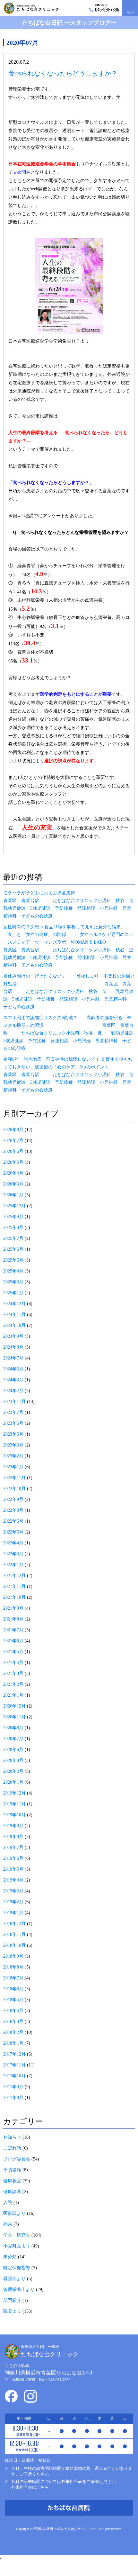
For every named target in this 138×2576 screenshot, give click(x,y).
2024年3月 (13, 1380)
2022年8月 (13, 1510)
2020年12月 (14, 1706)
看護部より (14, 2279)
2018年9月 (13, 1956)
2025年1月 (13, 1293)
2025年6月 (13, 1249)
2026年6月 (13, 1151)
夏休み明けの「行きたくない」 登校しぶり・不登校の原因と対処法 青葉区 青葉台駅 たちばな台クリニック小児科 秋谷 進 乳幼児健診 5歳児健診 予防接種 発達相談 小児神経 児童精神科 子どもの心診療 (69, 991)
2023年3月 (13, 1445)
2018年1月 (13, 2043)
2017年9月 (13, 2087)
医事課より (14, 2213)
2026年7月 (13, 1141)
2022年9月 (13, 1499)
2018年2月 (13, 2032)
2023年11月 (14, 1402)
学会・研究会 (17, 2235)
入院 (8, 2203)
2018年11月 (14, 1934)
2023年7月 (13, 1412)
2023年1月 (13, 1467)
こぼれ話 (12, 2148)
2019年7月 (13, 1847)
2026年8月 (13, 1130)
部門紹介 (12, 2300)
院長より (12, 2311)
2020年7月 (13, 1739)
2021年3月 (13, 1673)
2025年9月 (13, 1217)
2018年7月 (13, 1978)
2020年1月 (13, 1782)
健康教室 (12, 2181)
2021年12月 (14, 1576)
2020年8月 (13, 1728)
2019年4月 (13, 1880)
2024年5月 (13, 1369)
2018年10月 (14, 1945)
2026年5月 (13, 1162)
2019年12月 (14, 1793)
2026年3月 (13, 1184)
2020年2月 (13, 1771)
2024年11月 (14, 1315)
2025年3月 (13, 1282)
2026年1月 (13, 1195)
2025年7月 (13, 1238)
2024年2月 (13, 1391)
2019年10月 (14, 1815)
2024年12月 (14, 1304)
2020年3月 (13, 1760)
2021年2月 (13, 1684)
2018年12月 (14, 1924)
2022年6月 (13, 1521)
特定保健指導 (17, 2268)
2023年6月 (13, 1423)
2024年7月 (13, 1358)
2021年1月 (13, 1695)
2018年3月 (13, 2021)
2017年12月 (14, 2054)
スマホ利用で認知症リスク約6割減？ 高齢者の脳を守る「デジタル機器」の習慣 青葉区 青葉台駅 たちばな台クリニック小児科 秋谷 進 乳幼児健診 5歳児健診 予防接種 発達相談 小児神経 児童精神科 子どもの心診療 (71, 1033)
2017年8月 (13, 2098)
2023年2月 (13, 1456)
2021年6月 (13, 1641)
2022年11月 (14, 1478)
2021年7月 (13, 1630)
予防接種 (12, 2170)
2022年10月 (14, 1489)
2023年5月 (13, 1434)
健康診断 (12, 2192)
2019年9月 (13, 1826)
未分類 (10, 2257)
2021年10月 (14, 1597)
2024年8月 (13, 1347)
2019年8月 (13, 1837)
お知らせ (12, 2137)
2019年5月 (13, 1869)
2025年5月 (13, 1260)
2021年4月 (13, 1663)
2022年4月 (13, 1543)
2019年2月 (13, 1902)
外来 (8, 2224)
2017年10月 (14, 2076)
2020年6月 (13, 1750)
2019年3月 (13, 1891)
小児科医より (17, 2246)
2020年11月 (14, 1717)
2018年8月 (13, 1967)
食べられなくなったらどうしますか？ (63, 73)
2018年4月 (13, 2011)
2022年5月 (13, 1532)
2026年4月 (13, 1173)
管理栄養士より (19, 2290)
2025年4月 (13, 1271)
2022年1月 (13, 1565)
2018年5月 (13, 2000)
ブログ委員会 (17, 2159)
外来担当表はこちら (30, 2487)
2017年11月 (14, 2065)
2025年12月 (14, 1206)
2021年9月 (13, 1608)
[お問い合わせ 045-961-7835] (104, 8)
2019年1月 (13, 1913)
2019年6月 (13, 1858)
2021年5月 (13, 1652)
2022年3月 (13, 1554)
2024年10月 (14, 1325)
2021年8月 (13, 1619)
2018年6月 (13, 1989)
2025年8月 (13, 1228)
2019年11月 (14, 1804)
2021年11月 (14, 1586)
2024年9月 (13, 1336)
